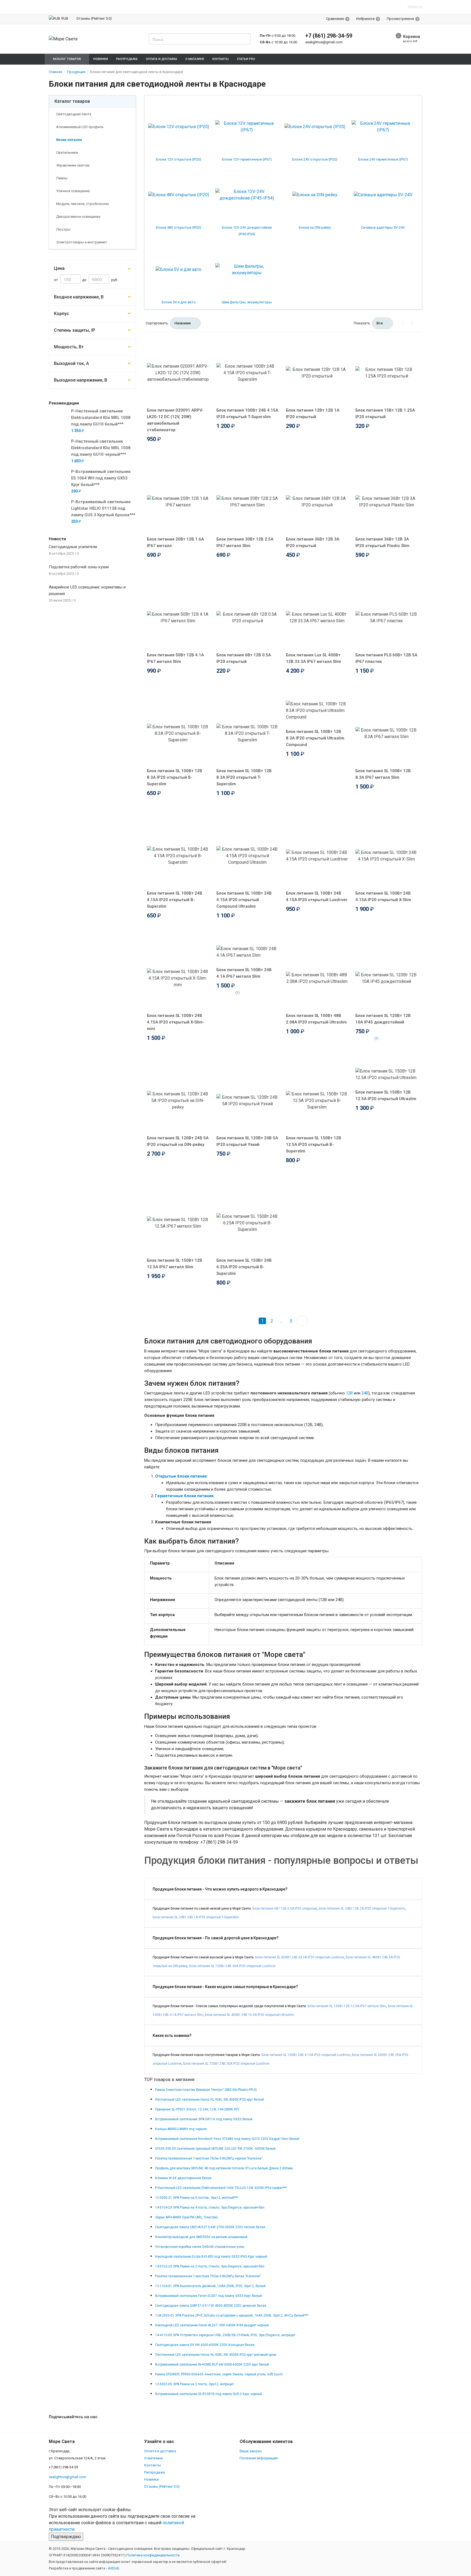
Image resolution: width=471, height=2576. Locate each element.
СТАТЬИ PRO (246, 59)
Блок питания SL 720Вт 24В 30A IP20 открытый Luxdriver (232, 1966)
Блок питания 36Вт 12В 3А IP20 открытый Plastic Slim (382, 542)
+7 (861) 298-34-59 (329, 36)
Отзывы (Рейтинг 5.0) (94, 18)
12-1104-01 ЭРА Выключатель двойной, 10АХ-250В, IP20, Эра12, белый (210, 2286)
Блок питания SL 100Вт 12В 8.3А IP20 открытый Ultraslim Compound (315, 738)
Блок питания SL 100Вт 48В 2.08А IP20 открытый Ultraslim (316, 1019)
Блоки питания (69, 140)
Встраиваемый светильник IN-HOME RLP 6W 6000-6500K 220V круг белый (212, 2364)
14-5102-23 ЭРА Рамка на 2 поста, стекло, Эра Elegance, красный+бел (210, 2266)
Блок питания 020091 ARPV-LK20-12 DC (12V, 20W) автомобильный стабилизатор (175, 420)
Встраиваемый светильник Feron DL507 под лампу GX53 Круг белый (209, 2296)
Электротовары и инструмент (81, 242)
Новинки (151, 2479)
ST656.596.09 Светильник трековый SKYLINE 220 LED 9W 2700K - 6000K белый (215, 2149)
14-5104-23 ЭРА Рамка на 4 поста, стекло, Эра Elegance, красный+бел (210, 2207)
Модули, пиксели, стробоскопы (82, 204)
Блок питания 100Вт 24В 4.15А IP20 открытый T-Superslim (247, 413)
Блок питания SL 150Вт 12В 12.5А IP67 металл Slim (175, 1264)
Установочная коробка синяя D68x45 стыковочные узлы (200, 2247)
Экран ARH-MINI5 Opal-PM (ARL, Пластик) (186, 2217)
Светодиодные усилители (73, 547)
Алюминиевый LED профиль (79, 127)
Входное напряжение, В (79, 297)
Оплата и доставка (160, 2451)
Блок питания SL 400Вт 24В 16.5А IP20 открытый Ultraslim (250, 2015)
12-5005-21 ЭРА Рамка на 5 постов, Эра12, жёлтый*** (197, 2198)
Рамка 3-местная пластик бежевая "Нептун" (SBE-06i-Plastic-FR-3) (206, 2090)
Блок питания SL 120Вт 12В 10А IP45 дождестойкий (383, 1019)
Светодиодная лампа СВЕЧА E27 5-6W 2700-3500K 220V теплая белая (210, 2227)
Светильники (67, 152)
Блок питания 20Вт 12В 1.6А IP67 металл (175, 542)
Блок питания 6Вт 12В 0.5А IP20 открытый (244, 658)
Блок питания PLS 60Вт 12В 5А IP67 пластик (386, 658)
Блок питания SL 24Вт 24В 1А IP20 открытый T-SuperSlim (196, 1917)
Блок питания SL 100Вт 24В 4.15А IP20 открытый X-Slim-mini (176, 1022)
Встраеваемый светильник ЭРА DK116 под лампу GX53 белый (204, 2119)
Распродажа (155, 2472)
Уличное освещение (73, 191)
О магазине (153, 2458)
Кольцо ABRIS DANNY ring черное (181, 2129)
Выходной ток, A (71, 363)
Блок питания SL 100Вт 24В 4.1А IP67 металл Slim (244, 973)
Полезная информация (259, 2458)
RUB (65, 18)
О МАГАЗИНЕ (195, 59)
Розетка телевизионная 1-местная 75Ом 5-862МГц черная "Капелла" (209, 2158)
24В (365, 1393)
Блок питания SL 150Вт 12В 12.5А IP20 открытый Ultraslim (386, 1095)
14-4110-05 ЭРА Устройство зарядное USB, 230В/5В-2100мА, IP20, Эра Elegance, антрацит (225, 2335)
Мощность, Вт (69, 347)
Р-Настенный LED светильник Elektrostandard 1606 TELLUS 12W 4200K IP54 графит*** (221, 2188)
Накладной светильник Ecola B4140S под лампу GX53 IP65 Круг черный (211, 2257)
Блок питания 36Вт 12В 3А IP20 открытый (313, 542)
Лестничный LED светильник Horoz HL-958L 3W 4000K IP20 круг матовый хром (216, 2355)
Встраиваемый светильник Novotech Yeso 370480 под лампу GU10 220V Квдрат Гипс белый (227, 2139)
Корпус (61, 314)
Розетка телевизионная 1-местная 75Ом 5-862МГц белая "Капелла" (208, 2276)
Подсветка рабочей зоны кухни (79, 567)
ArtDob (114, 2568)
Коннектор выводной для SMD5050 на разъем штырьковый (201, 2237)
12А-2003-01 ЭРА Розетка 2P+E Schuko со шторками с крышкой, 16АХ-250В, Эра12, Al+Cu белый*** (232, 2315)
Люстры (63, 229)
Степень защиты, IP (75, 330)
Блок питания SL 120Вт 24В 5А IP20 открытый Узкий (247, 1141)
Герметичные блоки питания (184, 1496)
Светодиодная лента (73, 114)
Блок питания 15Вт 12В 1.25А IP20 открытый (385, 413)
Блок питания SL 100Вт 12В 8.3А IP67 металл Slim (383, 774)
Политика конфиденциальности (153, 2555)
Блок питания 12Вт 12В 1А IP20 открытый (313, 413)
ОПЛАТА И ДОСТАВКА (161, 59)
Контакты (153, 2465)
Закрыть (415, 7)
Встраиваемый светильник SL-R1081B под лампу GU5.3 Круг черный (209, 2394)
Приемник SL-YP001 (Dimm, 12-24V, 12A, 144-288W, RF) (197, 2109)
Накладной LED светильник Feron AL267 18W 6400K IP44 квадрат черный (212, 2325)
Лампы (61, 178)
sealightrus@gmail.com (324, 42)
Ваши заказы (251, 2451)
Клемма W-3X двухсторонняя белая (183, 2178)
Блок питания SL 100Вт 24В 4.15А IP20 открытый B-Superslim (175, 900)
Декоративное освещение (78, 217)
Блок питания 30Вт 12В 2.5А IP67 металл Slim (245, 542)
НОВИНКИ (101, 59)
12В (349, 1393)
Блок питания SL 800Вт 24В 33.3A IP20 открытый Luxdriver (300, 1957)
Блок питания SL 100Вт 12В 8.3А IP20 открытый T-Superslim (244, 777)
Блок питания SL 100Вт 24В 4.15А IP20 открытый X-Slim (383, 896)
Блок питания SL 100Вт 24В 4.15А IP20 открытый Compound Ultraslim (244, 900)
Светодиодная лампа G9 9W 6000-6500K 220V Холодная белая (205, 2345)
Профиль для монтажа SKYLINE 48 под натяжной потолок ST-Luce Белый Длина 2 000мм (224, 2168)
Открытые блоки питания (181, 1476)
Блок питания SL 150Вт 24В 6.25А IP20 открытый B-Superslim (244, 1267)
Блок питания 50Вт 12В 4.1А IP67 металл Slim (175, 658)
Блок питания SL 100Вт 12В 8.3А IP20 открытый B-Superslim (175, 777)
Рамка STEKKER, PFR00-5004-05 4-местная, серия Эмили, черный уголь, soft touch (219, 2374)
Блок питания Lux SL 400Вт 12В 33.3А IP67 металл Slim (313, 658)
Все (380, 323)
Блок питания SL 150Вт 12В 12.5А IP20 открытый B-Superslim (314, 1144)
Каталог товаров (72, 101)
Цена (59, 268)
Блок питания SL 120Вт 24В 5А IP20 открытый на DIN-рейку (178, 1141)
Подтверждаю (66, 2537)
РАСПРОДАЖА (127, 59)
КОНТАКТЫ (221, 59)
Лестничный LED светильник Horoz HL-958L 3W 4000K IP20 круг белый (209, 2100)
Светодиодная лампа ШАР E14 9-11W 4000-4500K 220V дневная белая (211, 2306)
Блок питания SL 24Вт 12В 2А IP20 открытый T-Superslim (362, 1908)
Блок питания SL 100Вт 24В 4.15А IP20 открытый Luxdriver (317, 896)
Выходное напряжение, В (81, 380)
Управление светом (72, 165)
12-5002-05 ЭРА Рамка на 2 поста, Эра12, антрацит (194, 2384)
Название (183, 323)
